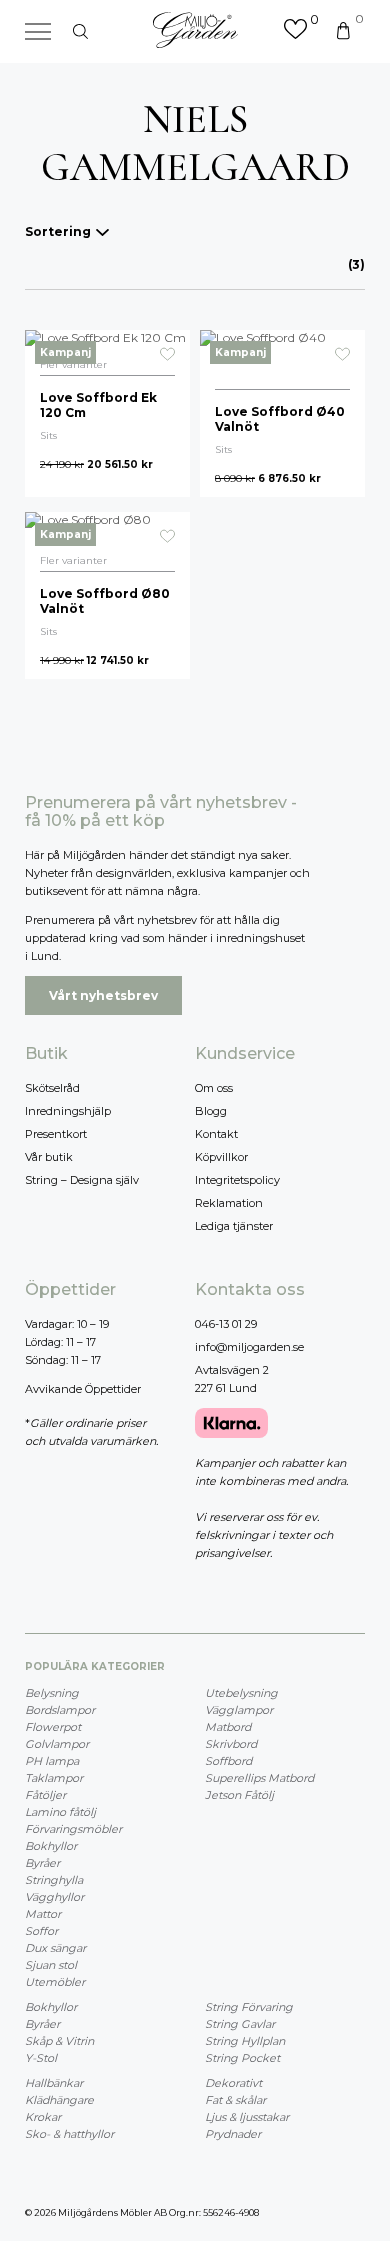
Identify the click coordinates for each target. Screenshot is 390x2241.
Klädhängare (59, 2100)
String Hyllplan (245, 2041)
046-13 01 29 (226, 1324)
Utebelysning (241, 1693)
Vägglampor (239, 1710)
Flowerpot (53, 1727)
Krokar (43, 2117)
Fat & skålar (235, 2100)
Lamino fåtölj (60, 1812)
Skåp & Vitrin (59, 2041)
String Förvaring (249, 2007)
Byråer (42, 1863)
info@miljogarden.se (249, 1347)
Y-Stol (41, 2058)
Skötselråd (52, 1088)
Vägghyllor (54, 1897)
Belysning (52, 1693)
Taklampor (54, 1778)
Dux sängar (55, 1948)
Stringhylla (54, 1880)
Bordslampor (60, 1710)
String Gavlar (240, 2024)
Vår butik (49, 1157)
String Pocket (242, 2058)
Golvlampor (57, 1744)
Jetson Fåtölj (239, 1795)
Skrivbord (231, 1744)
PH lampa (52, 1761)
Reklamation (229, 1203)
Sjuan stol (51, 1965)
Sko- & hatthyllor (69, 2134)
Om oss (214, 1088)
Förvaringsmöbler (73, 1829)
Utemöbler (55, 1982)
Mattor (43, 1914)
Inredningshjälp (68, 1111)
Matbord (228, 1727)
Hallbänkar (54, 2083)
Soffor (41, 1931)
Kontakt (216, 1134)
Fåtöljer (45, 1795)
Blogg (211, 1111)
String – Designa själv (82, 1180)
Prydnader (233, 2134)
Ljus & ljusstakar (247, 2117)
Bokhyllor (51, 1846)
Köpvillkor (221, 1157)
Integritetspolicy (237, 1180)
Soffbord (228, 1761)
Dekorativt (233, 2083)
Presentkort (56, 1134)
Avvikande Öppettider (83, 1389)
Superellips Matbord (259, 1778)
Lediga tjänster (234, 1226)
